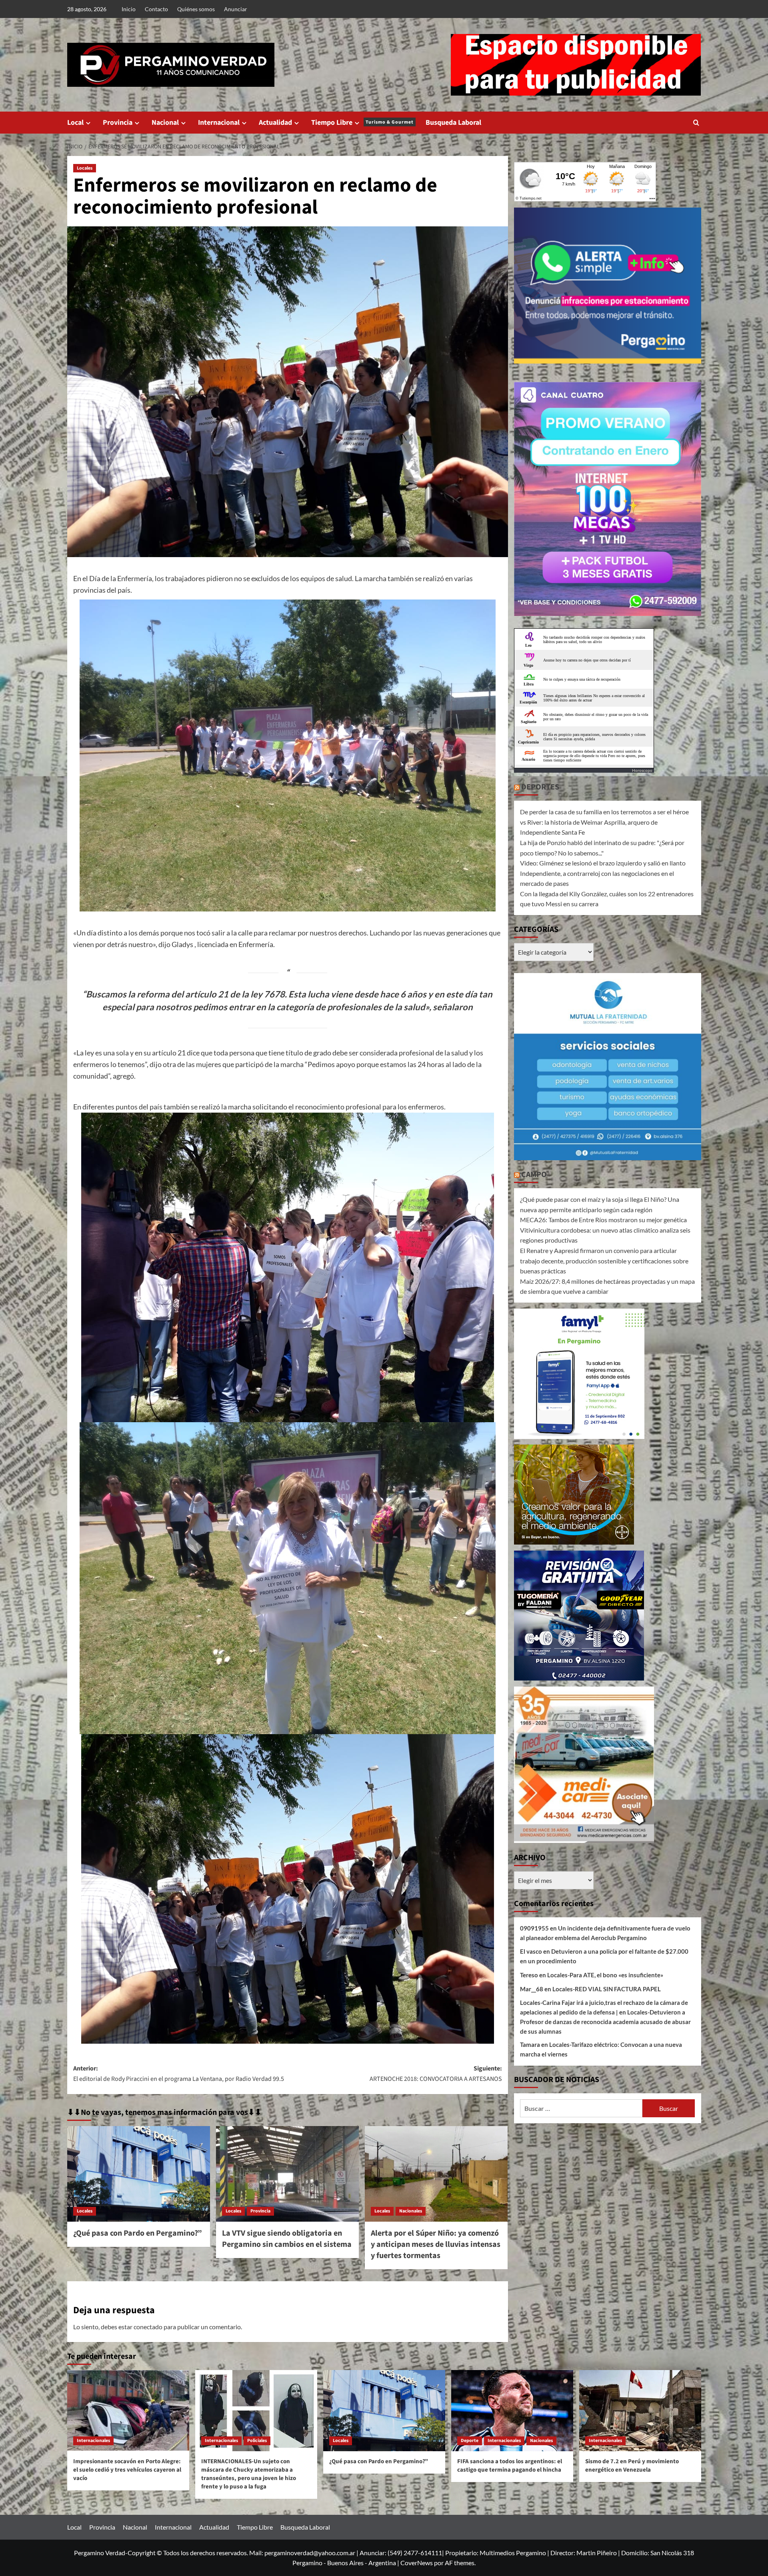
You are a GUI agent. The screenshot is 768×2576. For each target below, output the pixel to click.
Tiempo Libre (362, 123)
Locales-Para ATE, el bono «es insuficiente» (605, 1974)
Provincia (118, 123)
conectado (148, 2327)
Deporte (470, 2441)
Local (75, 123)
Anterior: (179, 2074)
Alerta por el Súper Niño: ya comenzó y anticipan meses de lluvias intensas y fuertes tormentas (436, 2244)
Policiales (257, 2441)
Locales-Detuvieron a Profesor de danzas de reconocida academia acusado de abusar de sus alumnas (605, 2021)
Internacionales (93, 2441)
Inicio (129, 9)
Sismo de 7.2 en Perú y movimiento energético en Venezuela (632, 2466)
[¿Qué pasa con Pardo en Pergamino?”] (139, 2174)
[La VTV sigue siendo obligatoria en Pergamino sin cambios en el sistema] (287, 2174)
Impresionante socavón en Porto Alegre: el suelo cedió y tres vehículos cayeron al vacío (127, 2470)
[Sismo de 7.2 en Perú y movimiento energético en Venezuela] (640, 2411)
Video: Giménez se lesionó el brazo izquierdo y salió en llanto (603, 863)
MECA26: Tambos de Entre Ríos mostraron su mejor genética (603, 1220)
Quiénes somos (196, 9)
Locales (85, 168)
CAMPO (534, 1175)
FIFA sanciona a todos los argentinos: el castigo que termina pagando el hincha (510, 2466)
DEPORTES (540, 787)
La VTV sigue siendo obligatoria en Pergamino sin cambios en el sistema (287, 2239)
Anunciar (236, 9)
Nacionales (411, 2211)
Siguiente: (436, 2074)
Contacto (156, 9)
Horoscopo (642, 770)
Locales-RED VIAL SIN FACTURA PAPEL (607, 1988)
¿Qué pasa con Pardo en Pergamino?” (138, 2233)
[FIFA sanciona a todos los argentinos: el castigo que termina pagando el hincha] (512, 2411)
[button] (696, 123)
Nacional (165, 123)
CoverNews (417, 2563)
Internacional (219, 123)
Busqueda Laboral (453, 123)
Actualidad (275, 123)
